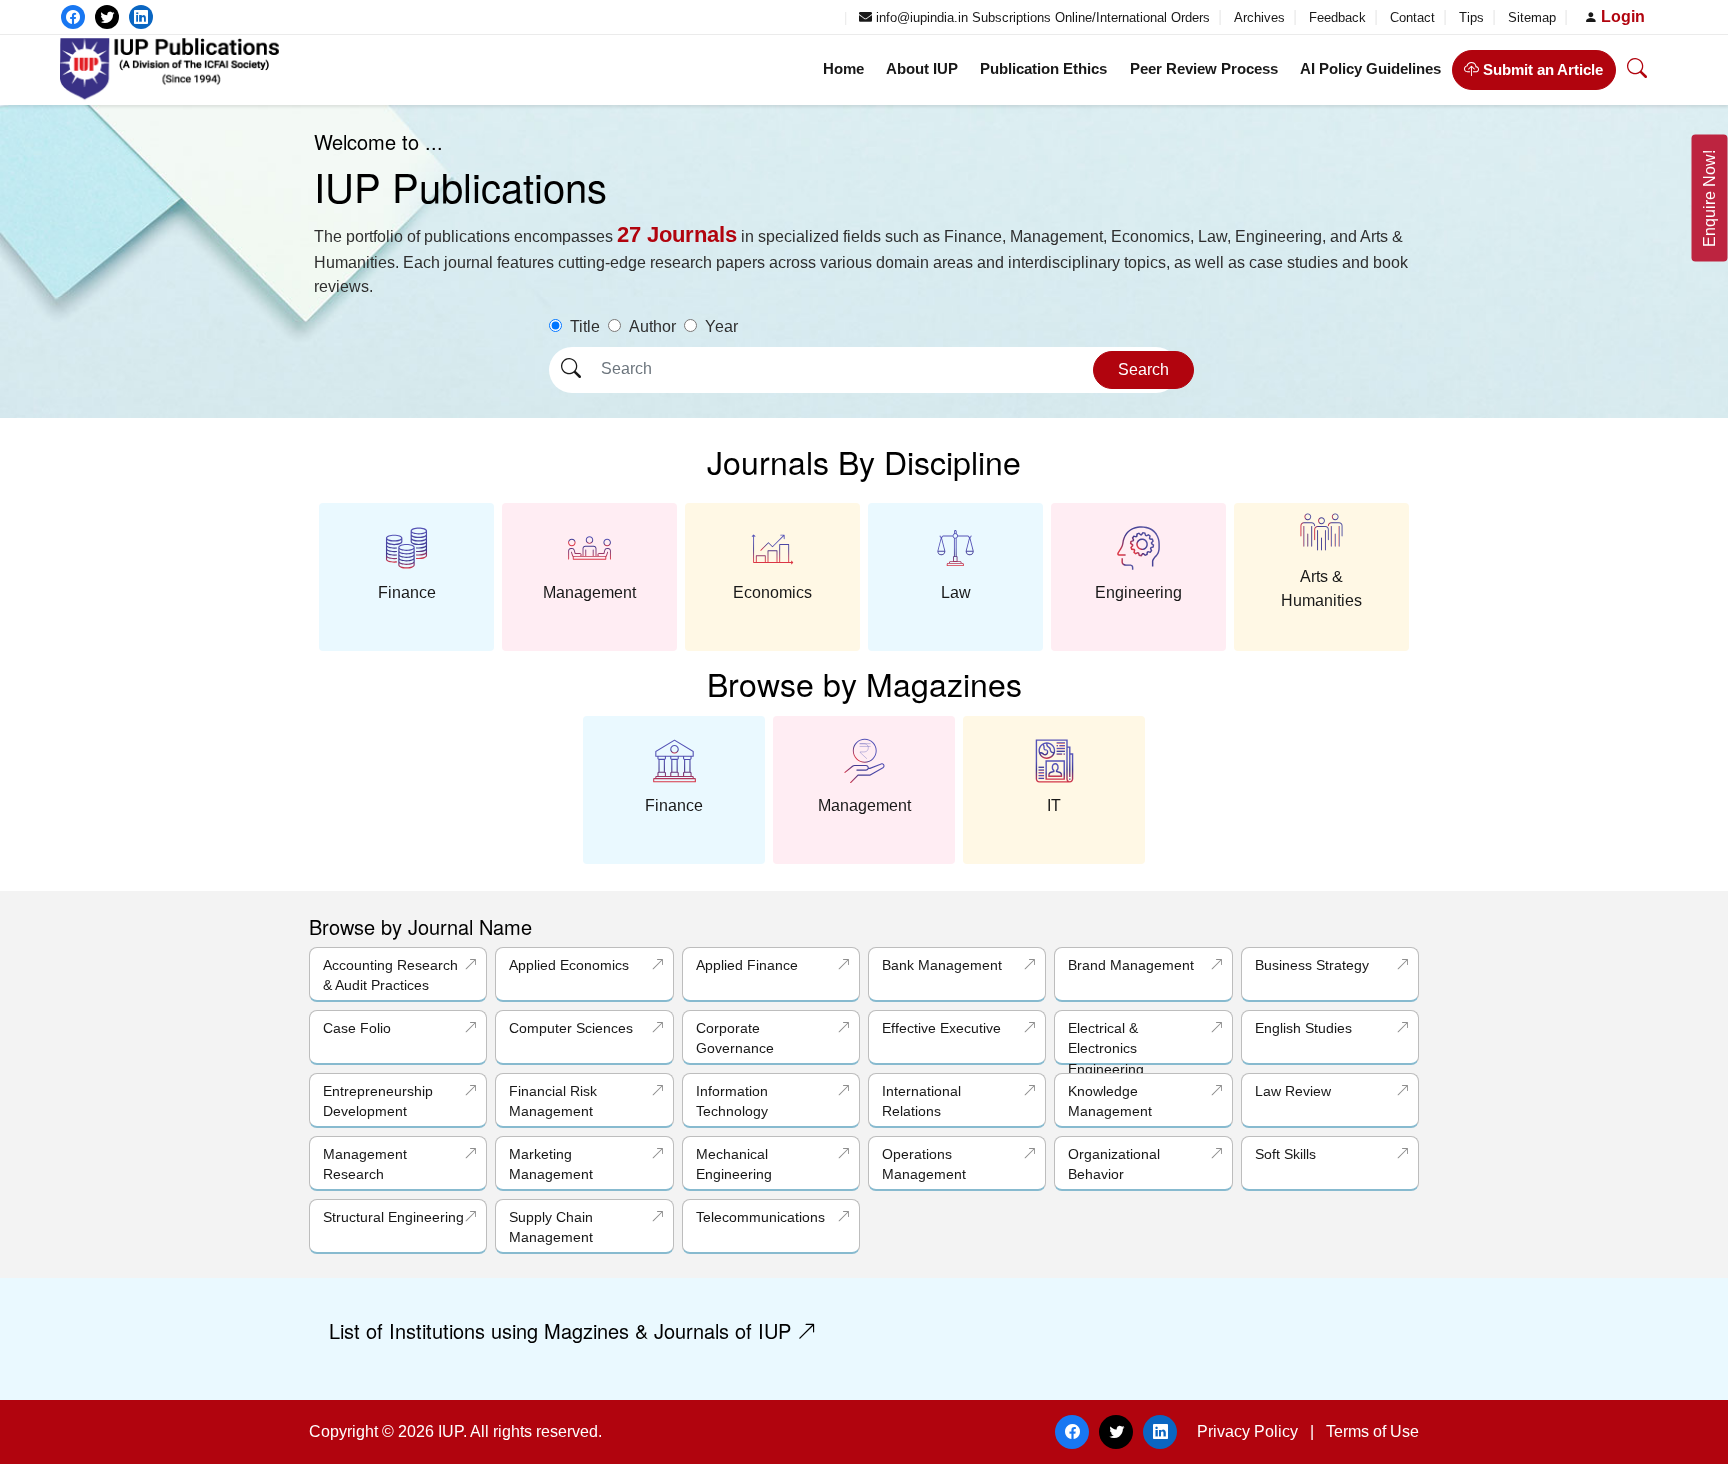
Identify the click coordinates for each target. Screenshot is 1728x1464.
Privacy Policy (1247, 1431)
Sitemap (1534, 17)
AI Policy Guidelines (1370, 68)
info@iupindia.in (920, 17)
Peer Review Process (1204, 68)
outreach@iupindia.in (771, 17)
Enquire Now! (1709, 198)
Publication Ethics (1043, 68)
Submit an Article (1541, 69)
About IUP (922, 68)
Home (843, 68)
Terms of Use (1372, 1431)
